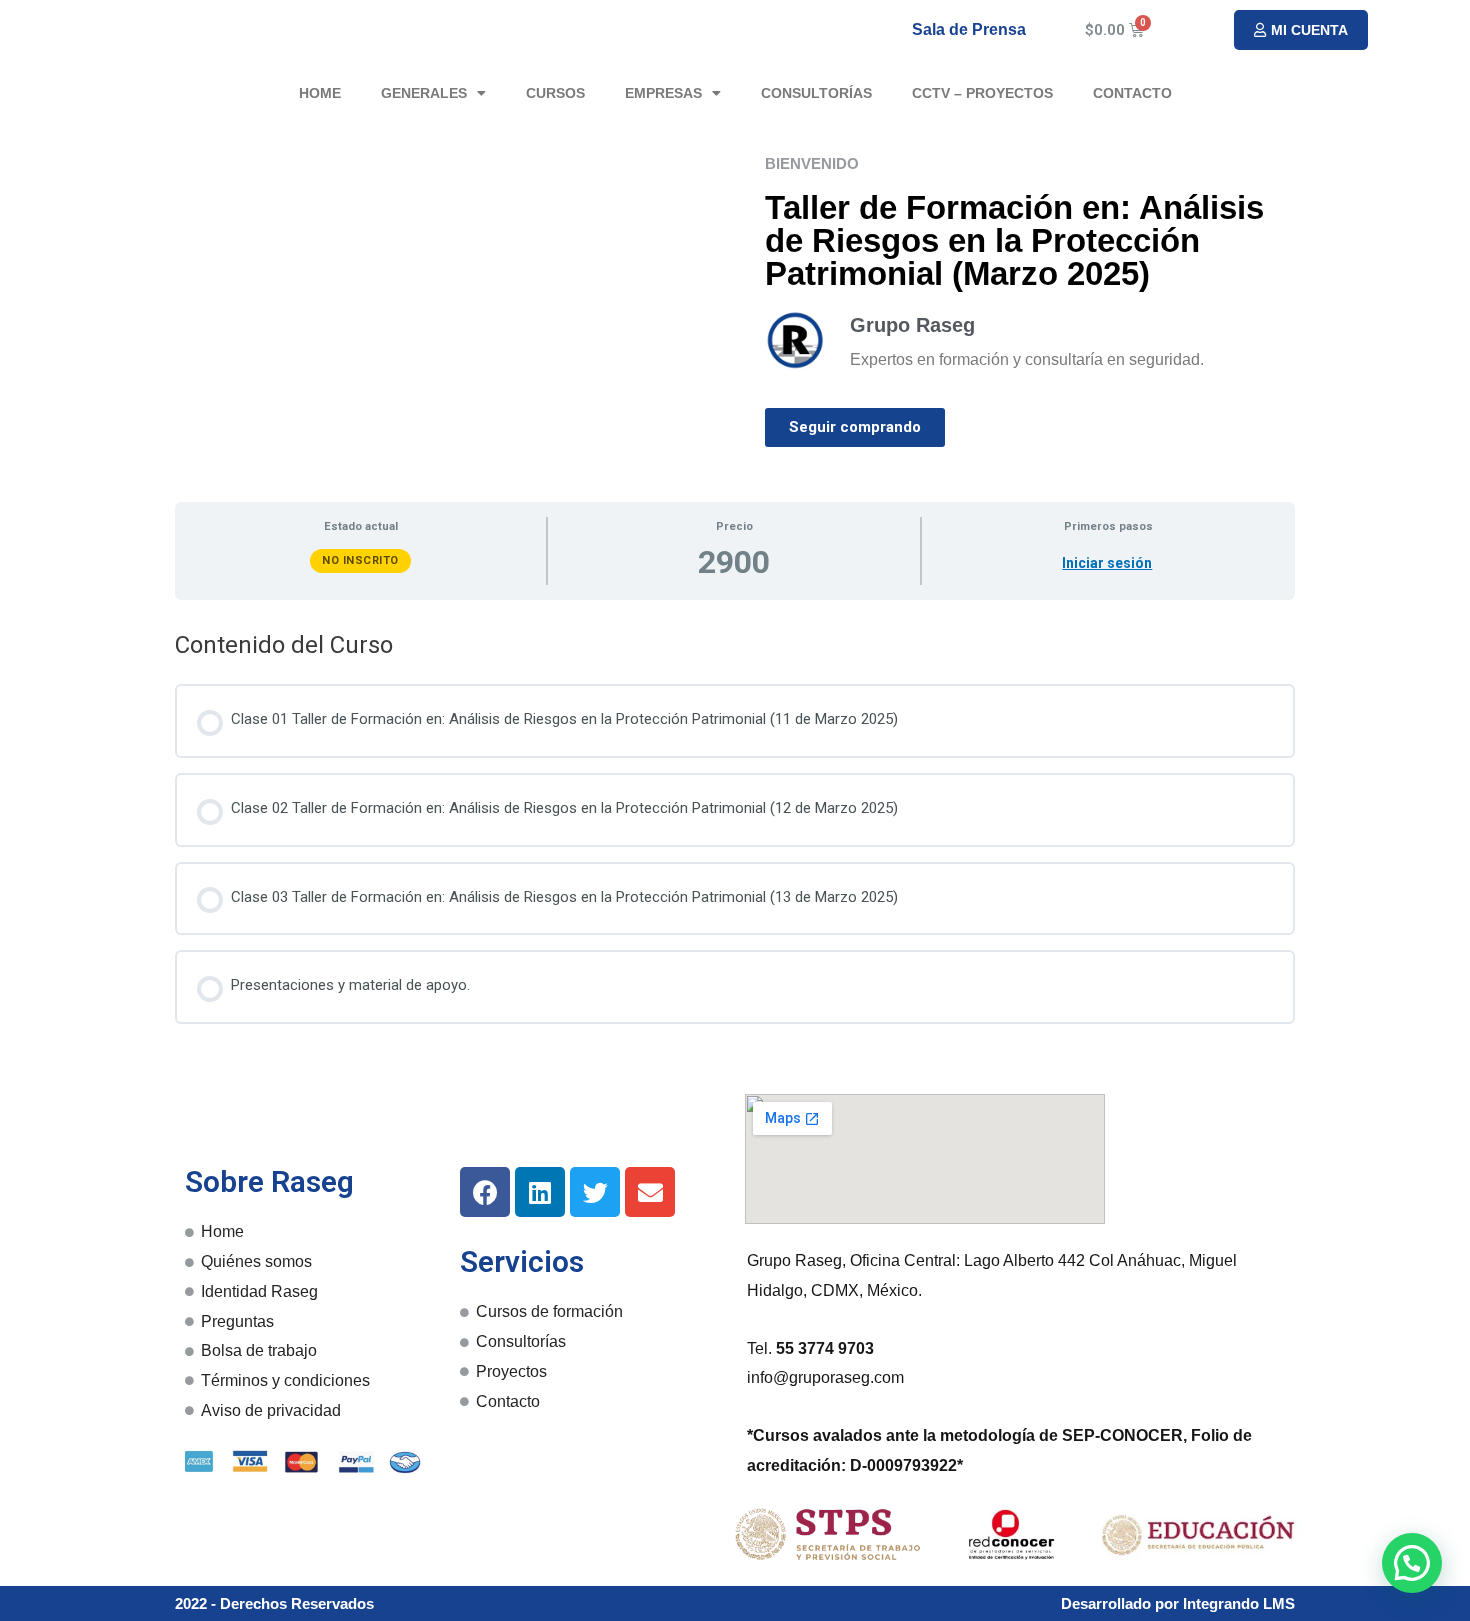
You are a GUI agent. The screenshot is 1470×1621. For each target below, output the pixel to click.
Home (320, 93)
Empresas (663, 93)
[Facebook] (485, 1192)
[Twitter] (595, 1192)
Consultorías (816, 93)
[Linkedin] (540, 1192)
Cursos (555, 93)
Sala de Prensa (969, 29)
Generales (424, 93)
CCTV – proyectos (982, 93)
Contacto (1132, 93)
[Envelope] (650, 1192)
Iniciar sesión (1107, 563)
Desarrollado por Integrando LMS (1178, 1603)
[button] (1301, 30)
